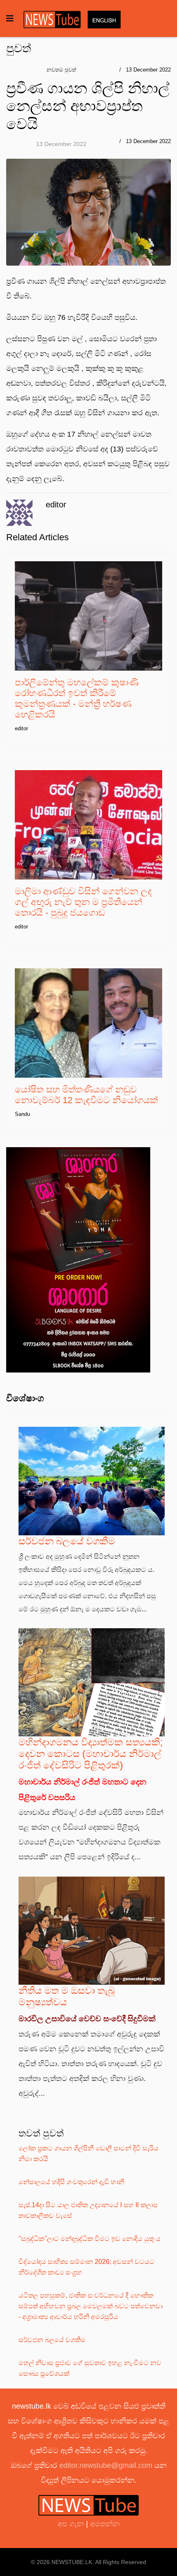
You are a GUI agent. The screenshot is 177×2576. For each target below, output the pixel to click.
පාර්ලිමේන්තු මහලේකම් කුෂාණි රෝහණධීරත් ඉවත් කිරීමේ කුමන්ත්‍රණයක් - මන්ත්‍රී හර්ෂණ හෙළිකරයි (77, 698)
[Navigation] (10, 19)
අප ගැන (72, 2524)
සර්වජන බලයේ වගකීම (67, 1541)
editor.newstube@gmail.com (106, 2465)
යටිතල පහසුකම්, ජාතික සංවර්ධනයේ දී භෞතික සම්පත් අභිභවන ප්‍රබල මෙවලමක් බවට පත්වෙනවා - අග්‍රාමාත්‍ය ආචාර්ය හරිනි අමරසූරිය (91, 2306)
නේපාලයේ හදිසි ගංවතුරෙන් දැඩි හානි (71, 2182)
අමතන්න (105, 2524)
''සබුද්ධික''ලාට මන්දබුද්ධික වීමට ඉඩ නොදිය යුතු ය (90, 2239)
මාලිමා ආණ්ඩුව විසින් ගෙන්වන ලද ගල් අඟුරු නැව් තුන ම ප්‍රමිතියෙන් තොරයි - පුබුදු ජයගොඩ (83, 902)
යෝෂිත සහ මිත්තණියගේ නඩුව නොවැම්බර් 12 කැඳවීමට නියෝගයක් (86, 1095)
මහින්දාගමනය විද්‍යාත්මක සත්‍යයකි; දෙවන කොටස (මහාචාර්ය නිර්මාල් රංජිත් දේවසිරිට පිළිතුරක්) (91, 1754)
